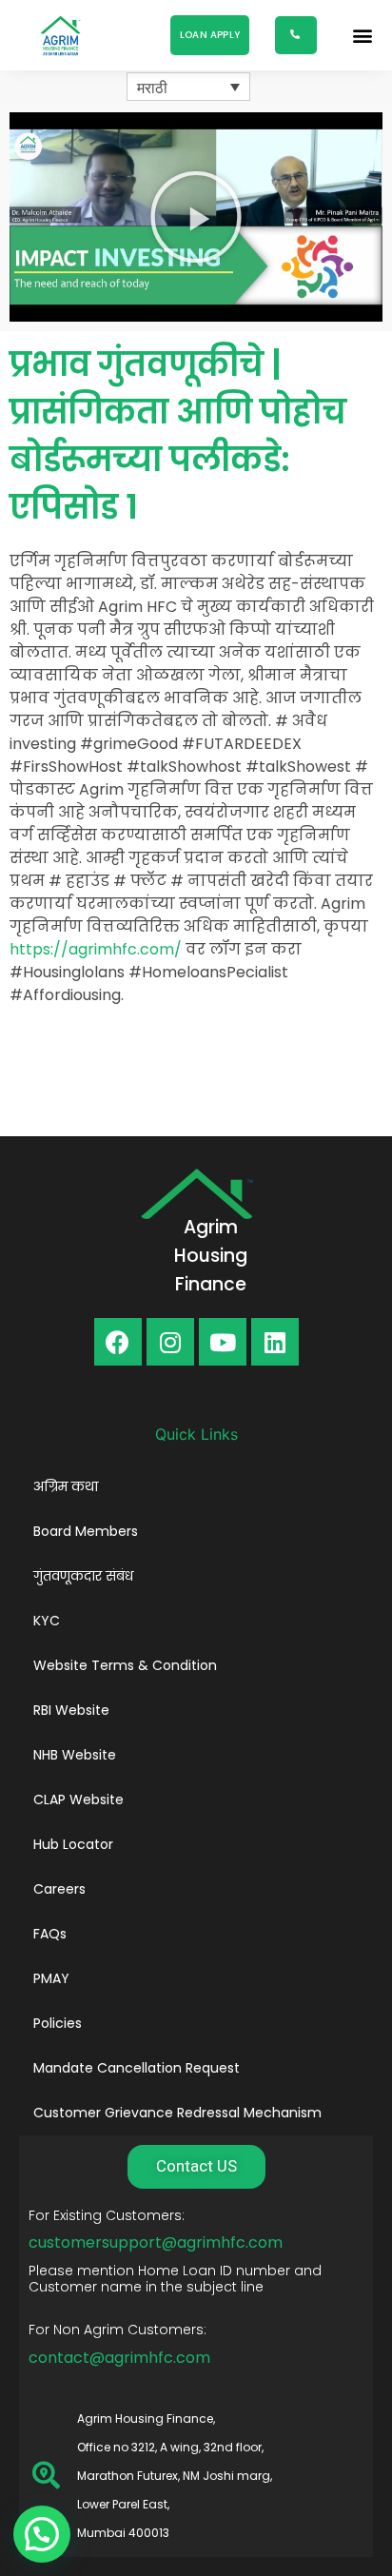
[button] (210, 35)
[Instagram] (170, 1342)
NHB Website (75, 1755)
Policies (58, 2023)
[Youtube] (223, 1342)
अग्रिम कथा (66, 1486)
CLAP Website (78, 1799)
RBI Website (71, 1710)
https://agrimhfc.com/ (96, 949)
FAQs (50, 1934)
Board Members (86, 1531)
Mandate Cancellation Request (137, 2068)
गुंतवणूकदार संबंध (83, 1576)
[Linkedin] (275, 1342)
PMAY (51, 1978)
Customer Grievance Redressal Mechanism (177, 2113)
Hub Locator (73, 1844)
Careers (59, 1889)
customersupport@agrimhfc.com (156, 2242)
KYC (47, 1621)
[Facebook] (118, 1342)
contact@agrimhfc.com (119, 2358)
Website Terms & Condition (125, 1665)
